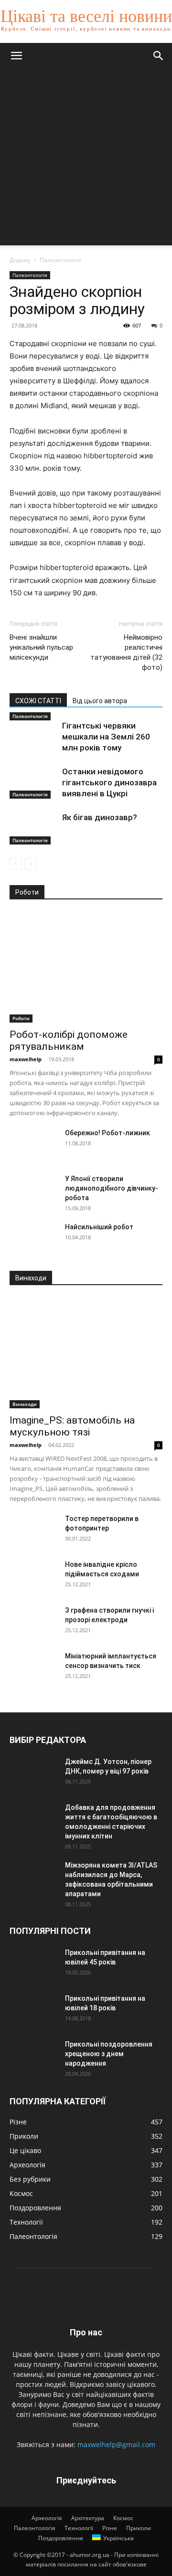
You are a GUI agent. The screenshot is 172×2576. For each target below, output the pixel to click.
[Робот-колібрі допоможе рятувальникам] (86, 967)
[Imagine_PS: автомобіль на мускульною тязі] (86, 1353)
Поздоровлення (61, 2538)
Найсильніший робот (99, 1227)
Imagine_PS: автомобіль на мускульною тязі (72, 1426)
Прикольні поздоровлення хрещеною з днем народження (109, 2054)
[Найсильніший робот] (33, 1239)
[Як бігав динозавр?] (33, 829)
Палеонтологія (60, 260)
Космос (123, 2518)
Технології (79, 2528)
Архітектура (88, 2518)
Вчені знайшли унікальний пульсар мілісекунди (41, 647)
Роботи (21, 1018)
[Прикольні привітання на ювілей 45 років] (33, 1964)
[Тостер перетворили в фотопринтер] (33, 1531)
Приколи (139, 2528)
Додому (20, 260)
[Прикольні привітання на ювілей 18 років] (33, 2010)
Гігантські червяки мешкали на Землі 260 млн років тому (106, 737)
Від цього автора (100, 701)
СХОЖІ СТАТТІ (38, 701)
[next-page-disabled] (31, 864)
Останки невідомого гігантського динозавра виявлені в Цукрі (109, 782)
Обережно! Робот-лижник (107, 1133)
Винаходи (25, 1404)
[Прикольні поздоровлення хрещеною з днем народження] (33, 2056)
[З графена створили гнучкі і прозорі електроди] (33, 1622)
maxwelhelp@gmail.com (116, 2444)
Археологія (47, 2518)
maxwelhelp (26, 1059)
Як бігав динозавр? (100, 817)
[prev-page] (16, 864)
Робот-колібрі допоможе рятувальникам (69, 1040)
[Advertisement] (86, 159)
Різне (110, 2528)
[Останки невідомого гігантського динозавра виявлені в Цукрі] (33, 783)
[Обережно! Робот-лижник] (33, 1145)
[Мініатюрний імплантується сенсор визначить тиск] (33, 1668)
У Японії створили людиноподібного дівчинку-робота (112, 1188)
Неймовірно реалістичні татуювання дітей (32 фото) (126, 652)
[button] (16, 56)
